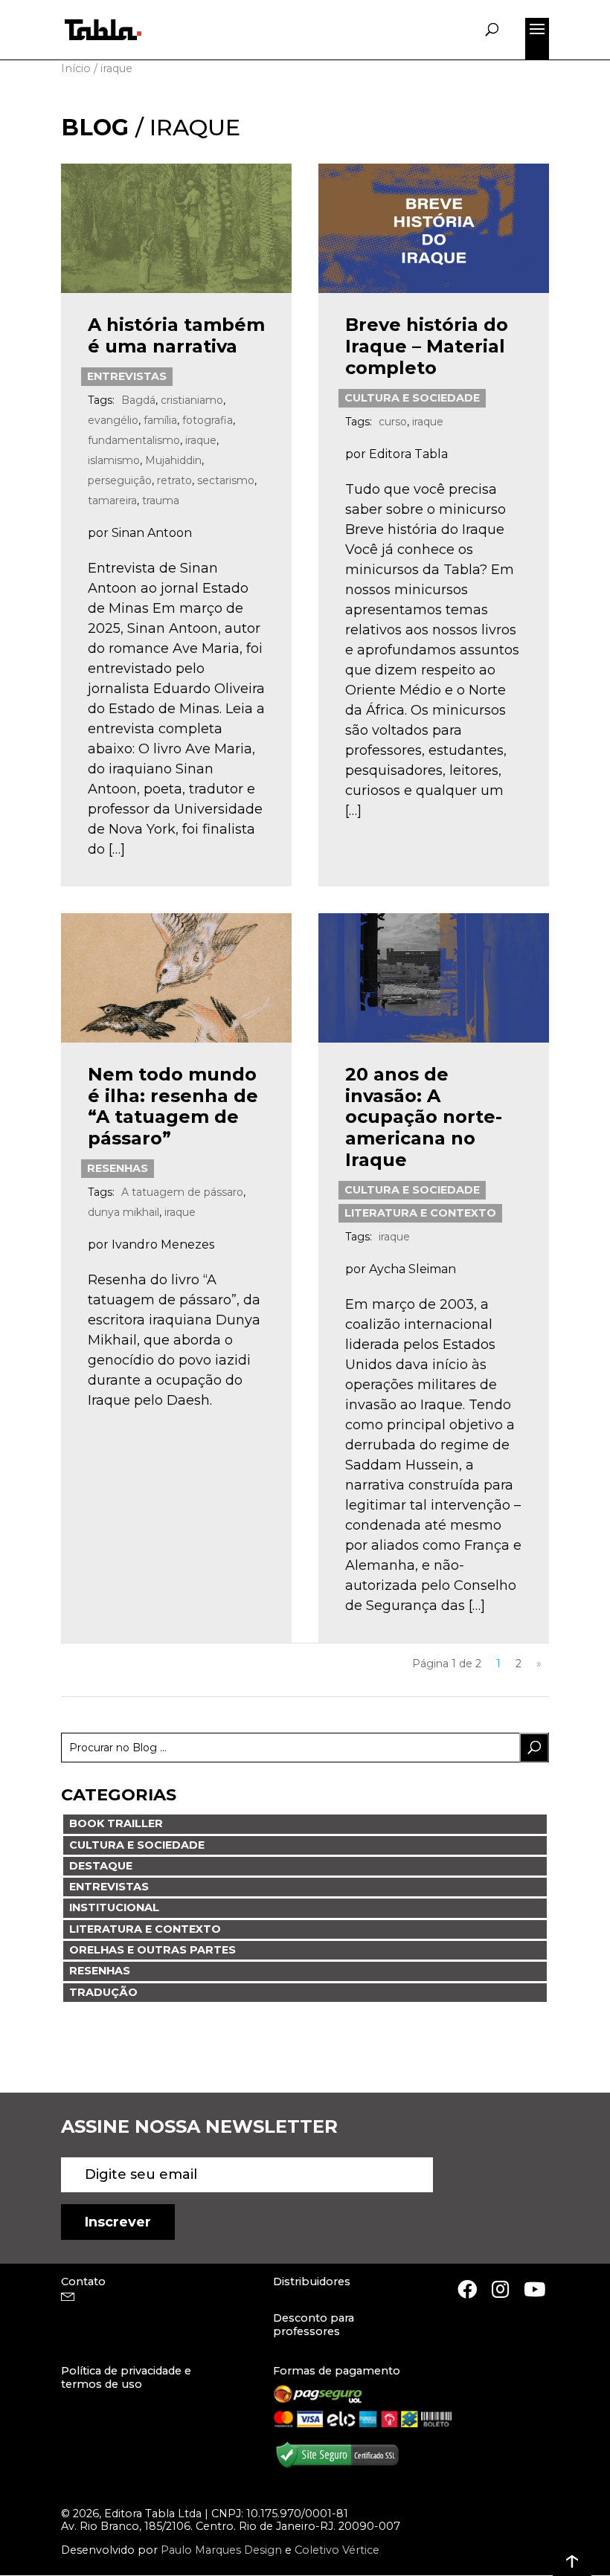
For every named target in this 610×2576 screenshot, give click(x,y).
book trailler (116, 1823)
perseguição (120, 480)
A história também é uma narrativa (176, 335)
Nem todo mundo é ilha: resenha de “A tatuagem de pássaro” (173, 1106)
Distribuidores (312, 2282)
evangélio (113, 420)
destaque (101, 1866)
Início (76, 68)
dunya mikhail (123, 1212)
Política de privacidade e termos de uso (126, 2377)
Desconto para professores (314, 2324)
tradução (103, 1992)
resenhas (118, 1168)
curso (393, 422)
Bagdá (138, 400)
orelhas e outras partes (152, 1950)
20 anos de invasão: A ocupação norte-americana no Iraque (424, 1117)
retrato (174, 480)
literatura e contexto (420, 1213)
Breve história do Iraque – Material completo (427, 346)
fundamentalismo (134, 440)
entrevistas (127, 376)
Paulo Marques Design (221, 2550)
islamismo (114, 460)
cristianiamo (192, 400)
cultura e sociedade (412, 398)
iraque (201, 440)
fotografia (208, 420)
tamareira (112, 500)
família (160, 420)
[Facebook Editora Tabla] (467, 2289)
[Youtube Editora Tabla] (534, 2289)
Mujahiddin (173, 460)
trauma (161, 500)
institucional (114, 1907)
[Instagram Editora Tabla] (500, 2289)
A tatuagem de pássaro (182, 1192)
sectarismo (226, 480)
